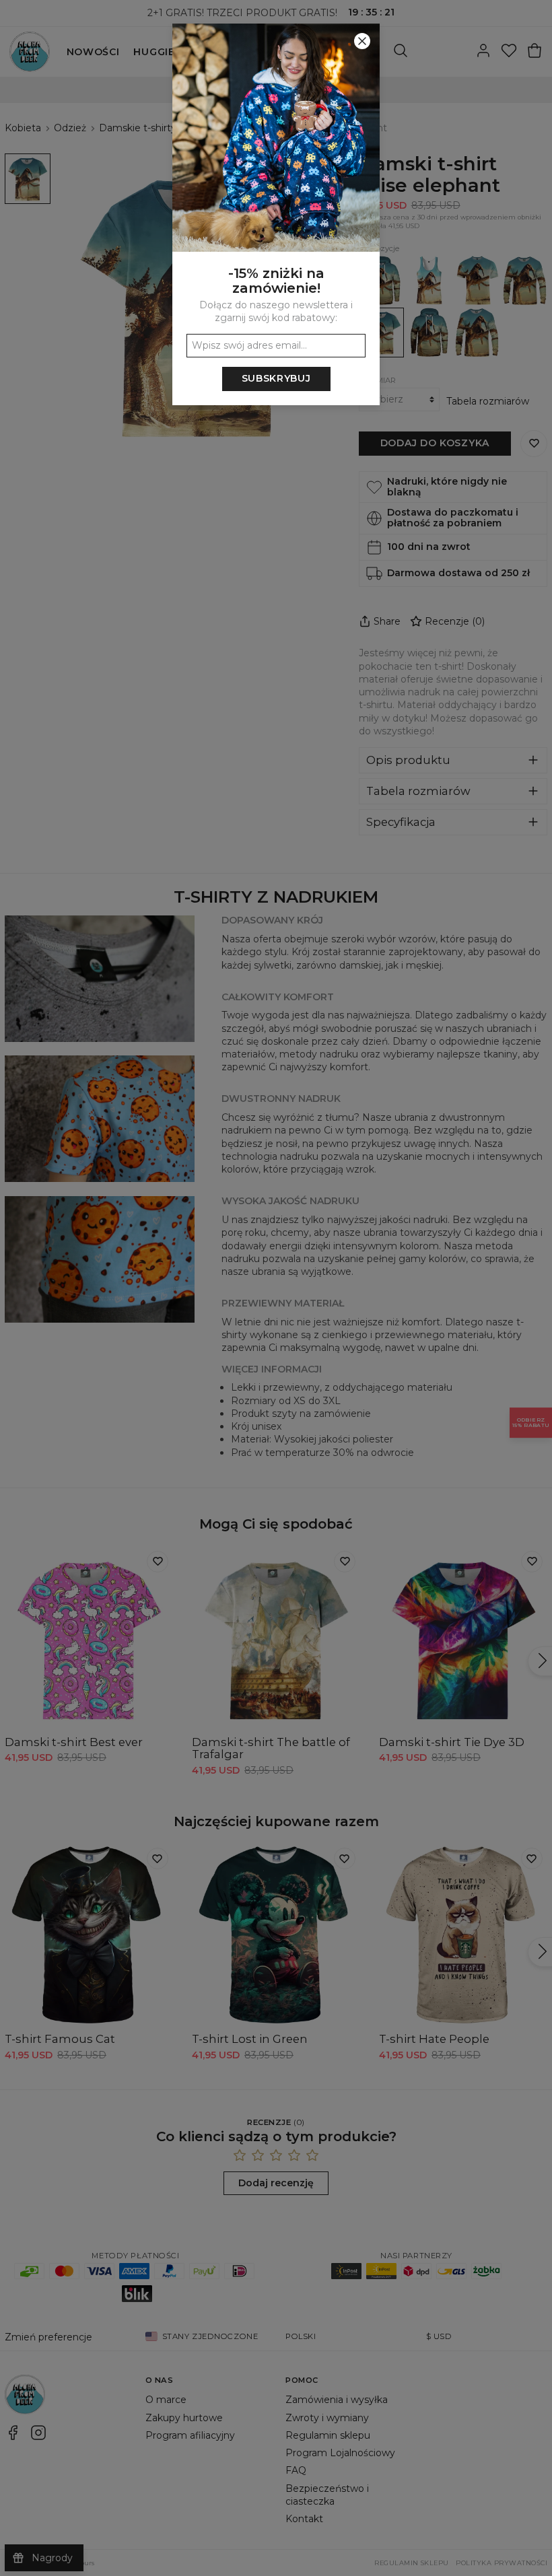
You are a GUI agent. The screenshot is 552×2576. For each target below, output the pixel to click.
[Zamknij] (362, 41)
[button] (276, 1288)
